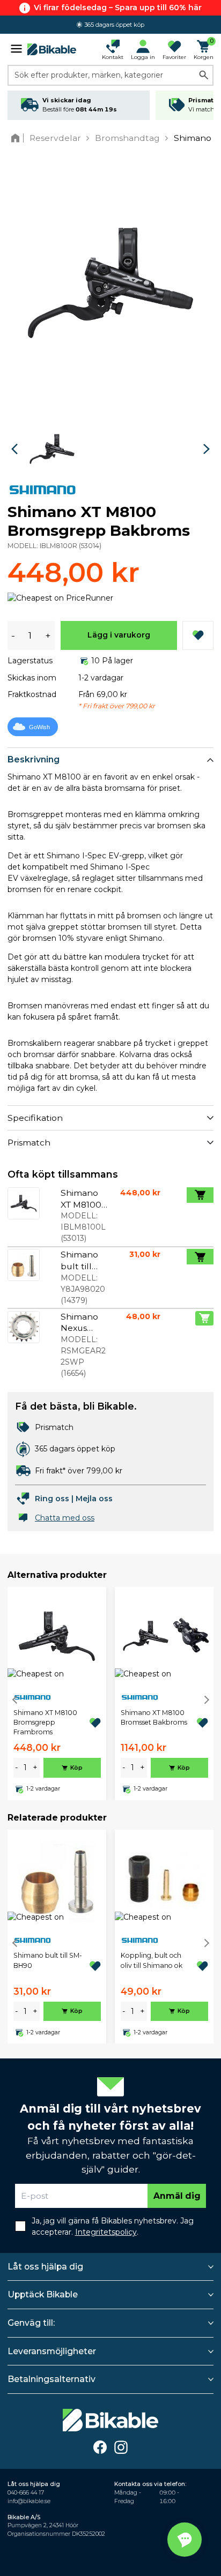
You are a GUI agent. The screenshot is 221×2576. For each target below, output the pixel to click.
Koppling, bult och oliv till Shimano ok (152, 1960)
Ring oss (52, 1499)
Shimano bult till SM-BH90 (48, 1960)
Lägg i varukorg (119, 635)
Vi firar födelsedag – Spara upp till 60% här (118, 8)
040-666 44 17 (26, 2493)
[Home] (17, 138)
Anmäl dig (177, 2196)
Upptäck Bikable (43, 2294)
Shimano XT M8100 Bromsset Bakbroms (154, 1717)
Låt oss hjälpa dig (45, 2267)
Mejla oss (94, 1499)
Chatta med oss (65, 1518)
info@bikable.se (29, 2501)
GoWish (39, 727)
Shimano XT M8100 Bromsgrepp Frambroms (45, 1723)
